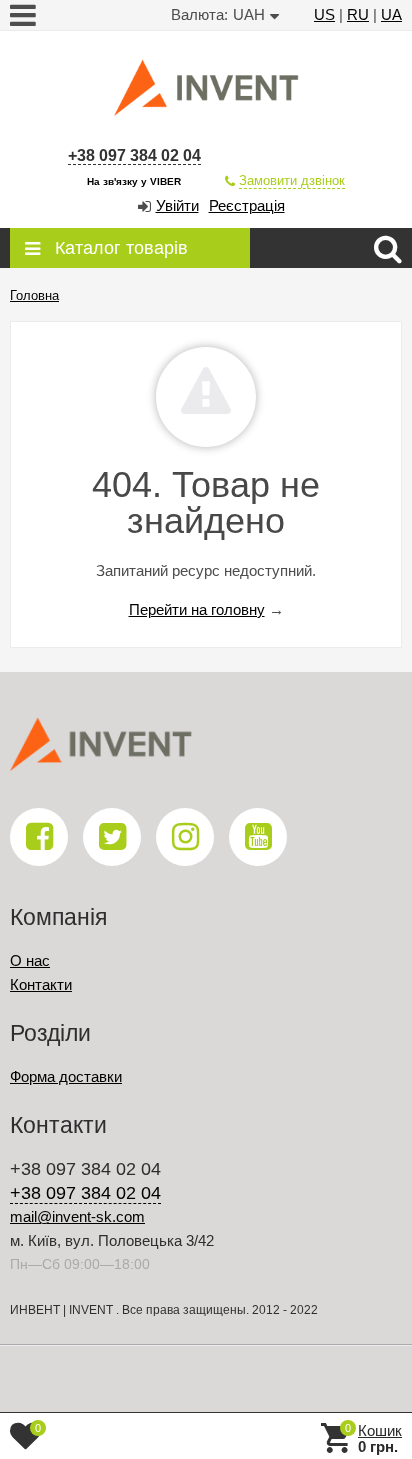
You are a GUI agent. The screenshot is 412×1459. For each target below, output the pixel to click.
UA (391, 14)
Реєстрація (247, 205)
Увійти (177, 205)
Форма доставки (66, 1076)
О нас (30, 960)
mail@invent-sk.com (77, 1216)
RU (358, 14)
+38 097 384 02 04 (134, 155)
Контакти (41, 984)
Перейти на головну (197, 609)
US (324, 14)
